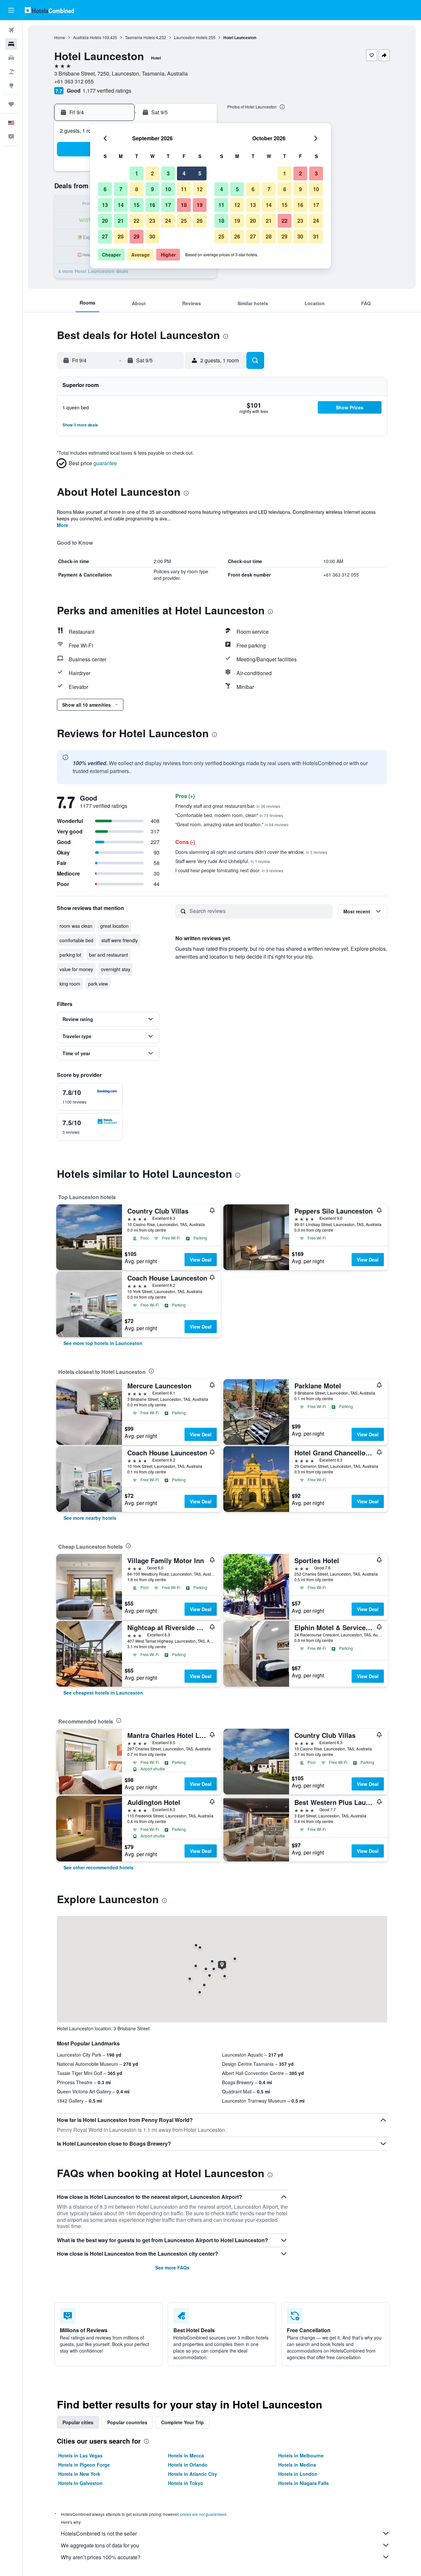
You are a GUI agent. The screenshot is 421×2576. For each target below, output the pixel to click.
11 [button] (184, 189)
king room (70, 984)
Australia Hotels (87, 37)
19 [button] (200, 205)
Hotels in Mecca (186, 2455)
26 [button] (200, 221)
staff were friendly (120, 940)
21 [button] (121, 221)
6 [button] (105, 189)
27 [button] (105, 236)
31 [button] (316, 236)
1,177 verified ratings (107, 91)
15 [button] (136, 205)
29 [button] (136, 236)
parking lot (70, 955)
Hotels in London (298, 2474)
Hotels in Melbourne (301, 2455)
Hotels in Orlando (188, 2465)
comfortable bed (76, 940)
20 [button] (105, 221)
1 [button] (137, 173)
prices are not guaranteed (203, 2514)
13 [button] (105, 205)
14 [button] (121, 205)
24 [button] (168, 221)
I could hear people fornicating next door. (229, 870)
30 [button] (152, 236)
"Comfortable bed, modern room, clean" (229, 815)
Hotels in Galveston (80, 2483)
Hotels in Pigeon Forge (84, 2465)
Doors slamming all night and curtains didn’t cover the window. (251, 852)
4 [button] (184, 173)
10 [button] (168, 189)
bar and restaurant (109, 955)
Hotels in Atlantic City (193, 2474)
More (62, 525)
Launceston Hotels (191, 37)
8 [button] (137, 189)
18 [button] (184, 205)
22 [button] (136, 221)
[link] (103, 1343)
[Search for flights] (11, 30)
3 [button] (168, 173)
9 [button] (152, 189)
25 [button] (184, 221)
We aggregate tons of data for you (100, 2545)
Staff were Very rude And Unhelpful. (223, 861)
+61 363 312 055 (74, 81)
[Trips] (11, 104)
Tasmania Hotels (140, 37)
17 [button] (168, 205)
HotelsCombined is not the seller (99, 2533)
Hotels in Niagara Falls (304, 2483)
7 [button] (121, 189)
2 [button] (152, 173)
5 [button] (200, 173)
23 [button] (152, 221)
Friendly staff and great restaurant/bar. (228, 806)
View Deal (201, 1260)
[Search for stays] (11, 44)
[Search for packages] (11, 72)
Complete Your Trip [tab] (183, 2422)
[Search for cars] (11, 58)
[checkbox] (90, 1097)
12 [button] (200, 189)
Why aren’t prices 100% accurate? (101, 2557)
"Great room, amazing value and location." (232, 824)
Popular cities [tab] (78, 2422)
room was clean (76, 926)
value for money (76, 969)
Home (60, 37)
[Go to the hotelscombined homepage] (49, 10)
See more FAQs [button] (172, 2268)
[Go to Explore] (11, 85)
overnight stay (116, 969)
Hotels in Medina (297, 2465)
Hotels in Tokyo (186, 2483)
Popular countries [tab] (127, 2422)
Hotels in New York (79, 2474)
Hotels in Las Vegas (80, 2455)
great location (114, 926)
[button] (11, 10)
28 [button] (121, 236)
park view (98, 984)
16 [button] (152, 205)
